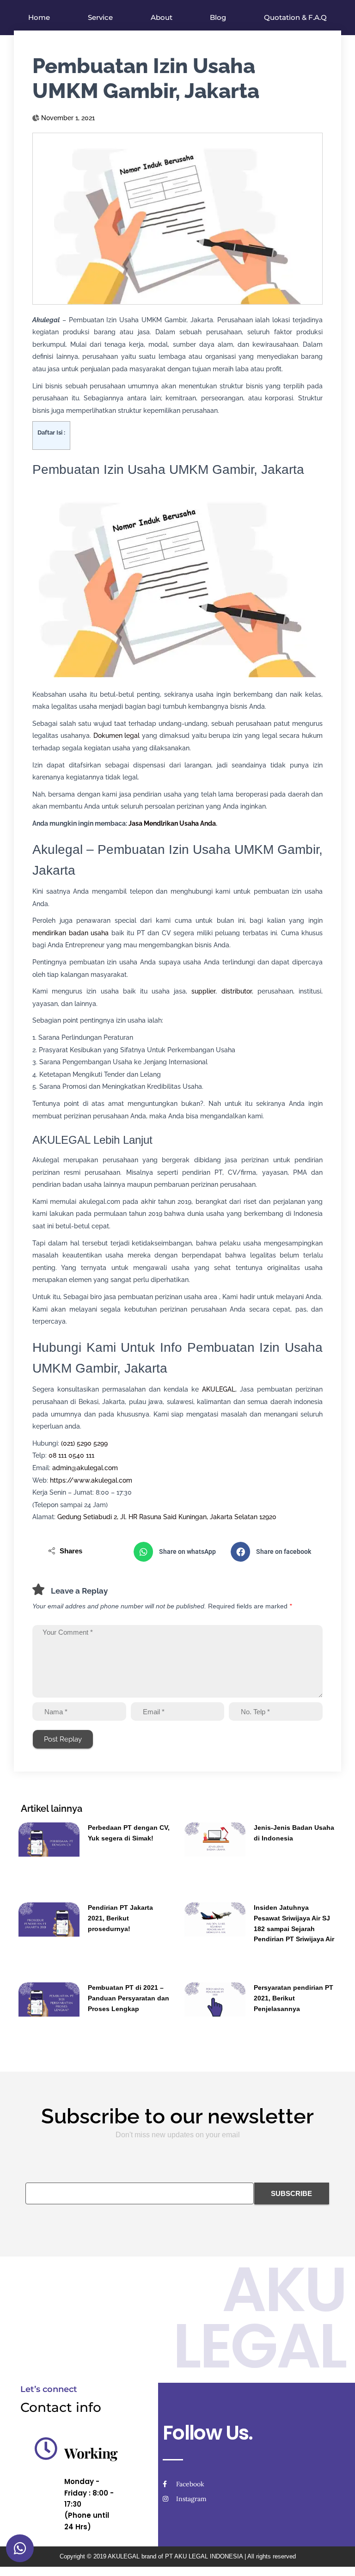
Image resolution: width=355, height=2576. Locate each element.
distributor (237, 991)
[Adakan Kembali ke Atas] (337, 2558)
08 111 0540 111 (71, 1455)
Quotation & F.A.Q (295, 17)
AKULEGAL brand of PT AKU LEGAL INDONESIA (175, 2556)
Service (100, 17)
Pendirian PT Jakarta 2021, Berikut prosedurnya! (120, 1918)
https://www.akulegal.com (91, 1480)
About (162, 17)
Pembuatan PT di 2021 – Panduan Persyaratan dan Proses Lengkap (129, 1998)
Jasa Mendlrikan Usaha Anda (172, 823)
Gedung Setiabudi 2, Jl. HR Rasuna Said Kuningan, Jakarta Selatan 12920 (167, 1517)
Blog (218, 17)
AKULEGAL (219, 1389)
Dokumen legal (117, 736)
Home (39, 17)
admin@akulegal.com (85, 1468)
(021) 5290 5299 (84, 1443)
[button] (177, 1552)
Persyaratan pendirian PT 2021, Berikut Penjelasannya (294, 1998)
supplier (203, 991)
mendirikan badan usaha (70, 933)
